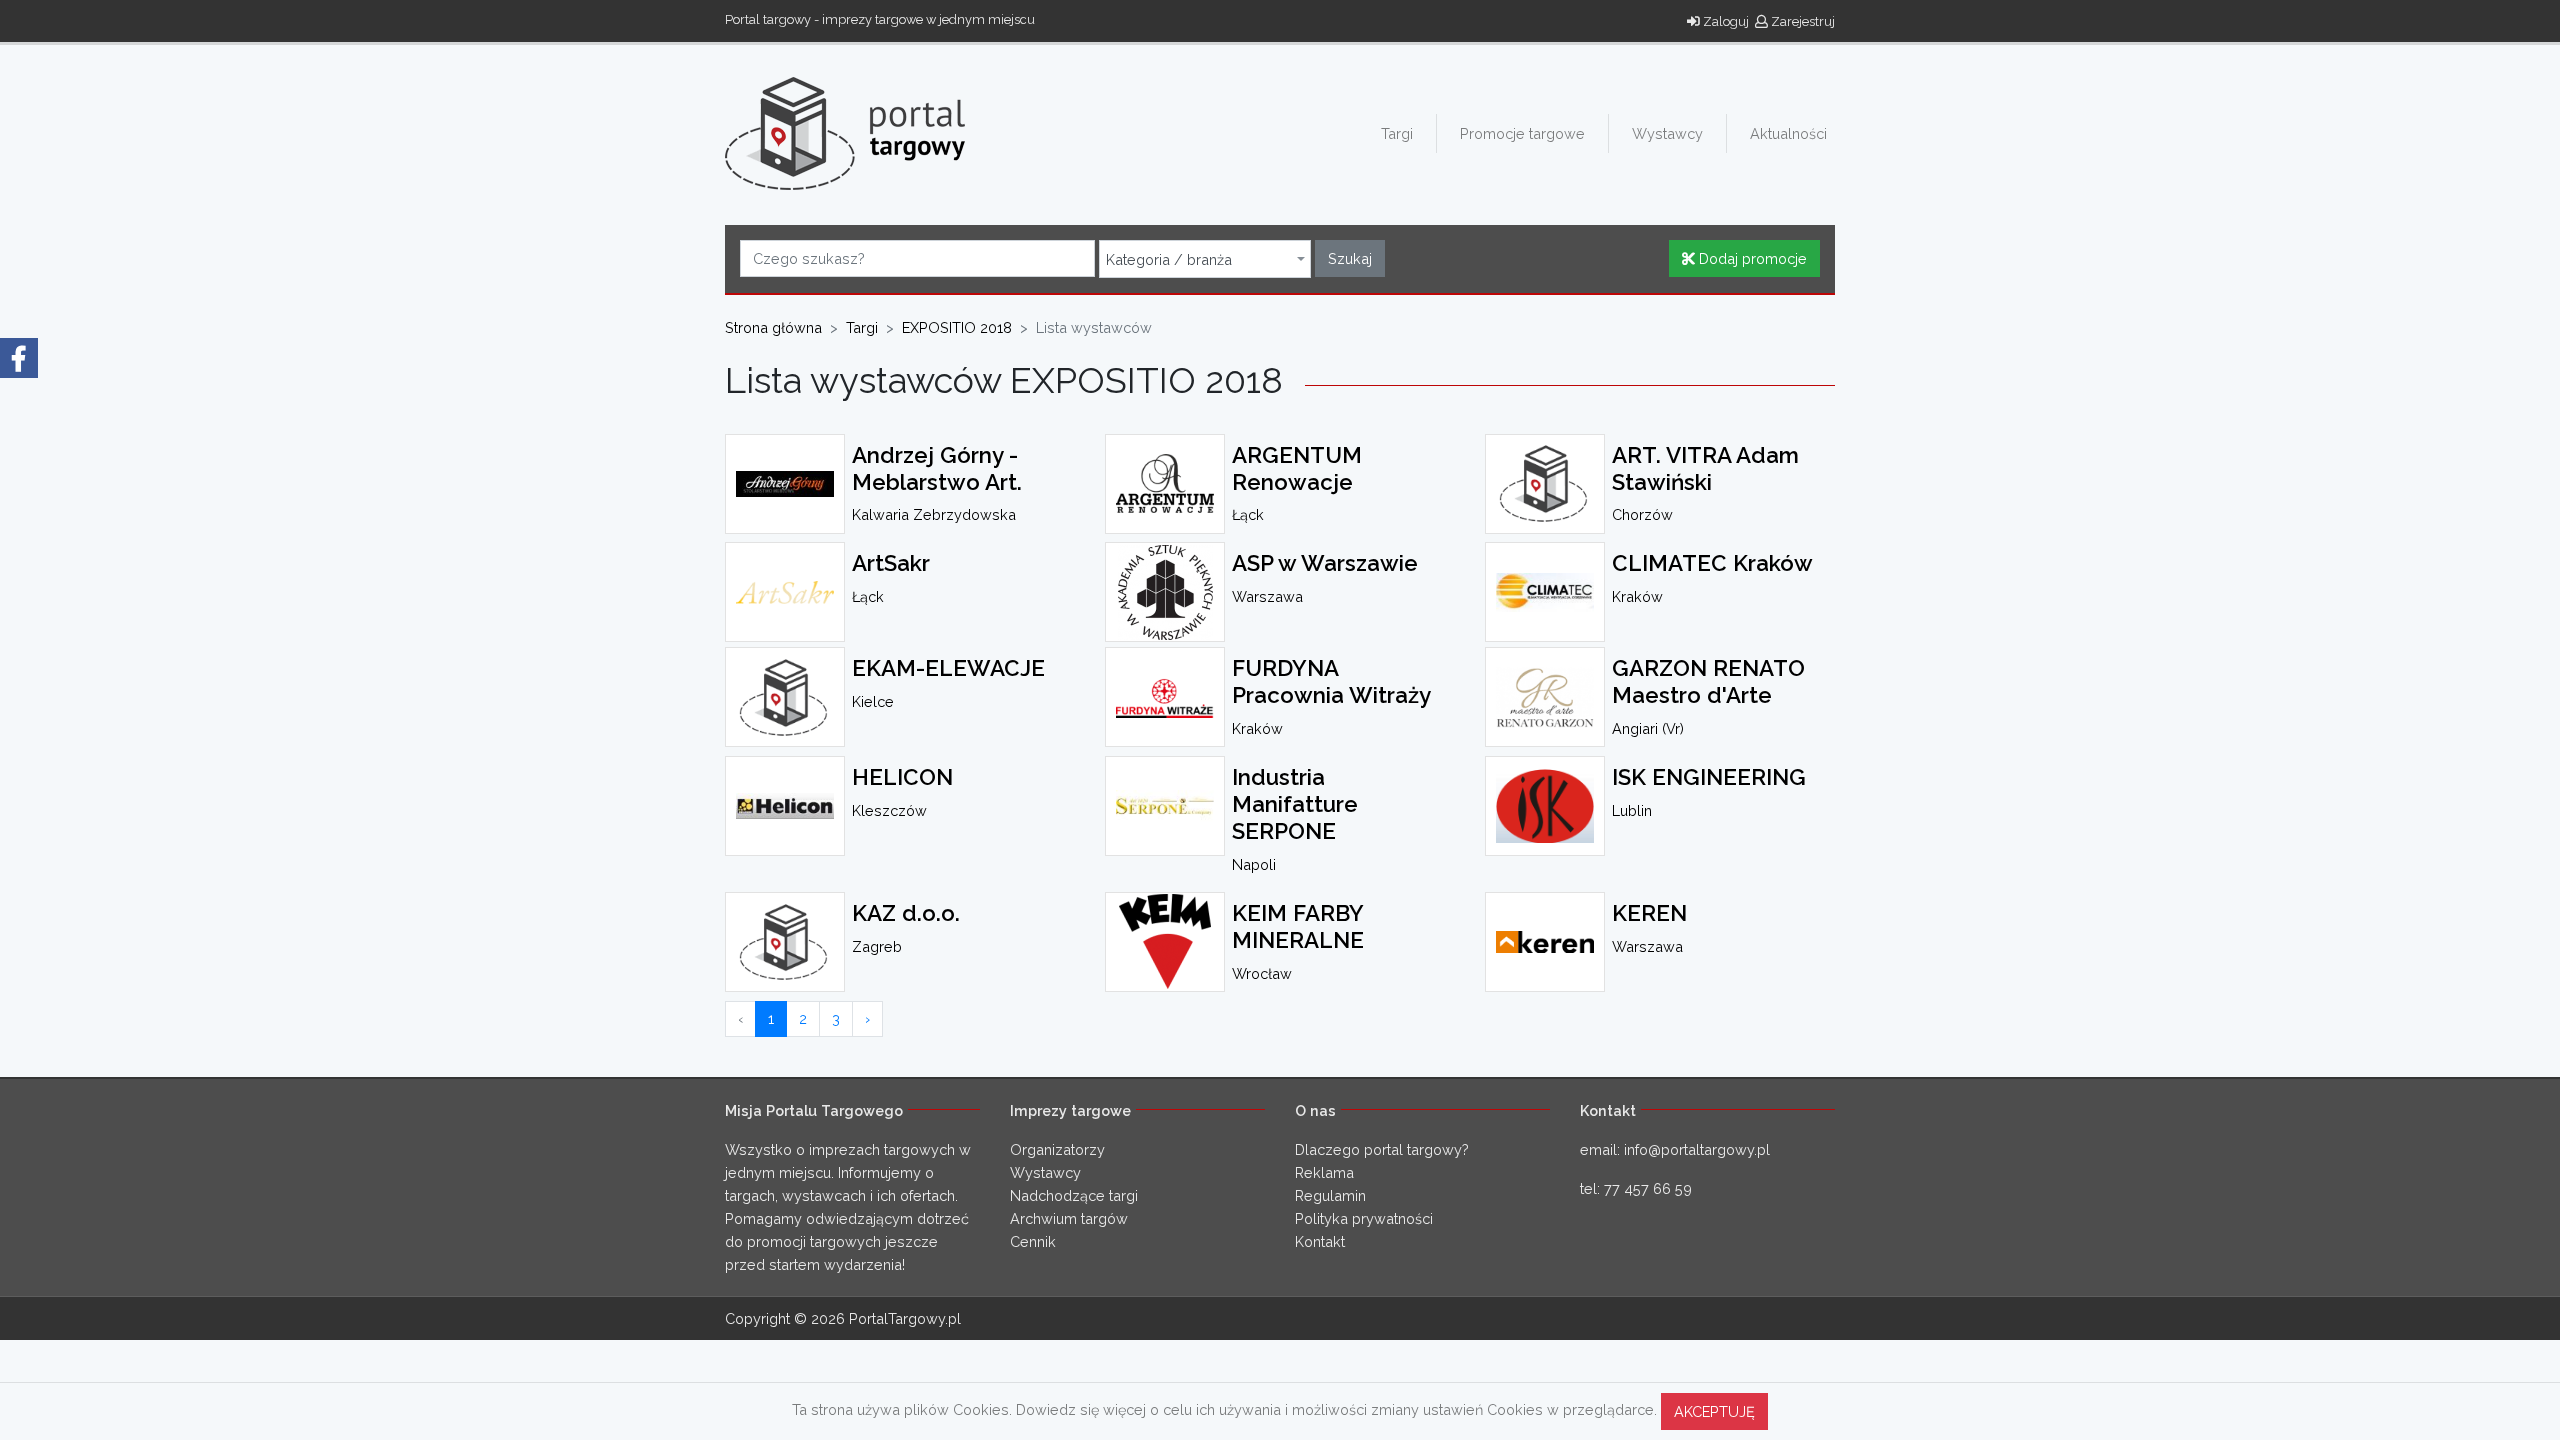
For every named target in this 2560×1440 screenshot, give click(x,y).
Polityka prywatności (1364, 1218)
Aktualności (1788, 133)
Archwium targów (1069, 1218)
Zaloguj (1724, 21)
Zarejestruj (1801, 21)
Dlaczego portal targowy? (1382, 1149)
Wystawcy (1667, 133)
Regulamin (1330, 1195)
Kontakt (1320, 1241)
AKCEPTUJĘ (1714, 1411)
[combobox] (1205, 259)
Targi (1397, 133)
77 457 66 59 (1648, 1188)
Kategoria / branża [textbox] (1169, 260)
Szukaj (1350, 258)
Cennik (1033, 1241)
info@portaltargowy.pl (1697, 1149)
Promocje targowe (1522, 133)
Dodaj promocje (1751, 258)
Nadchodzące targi (1074, 1195)
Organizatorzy (1057, 1149)
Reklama (1324, 1172)
